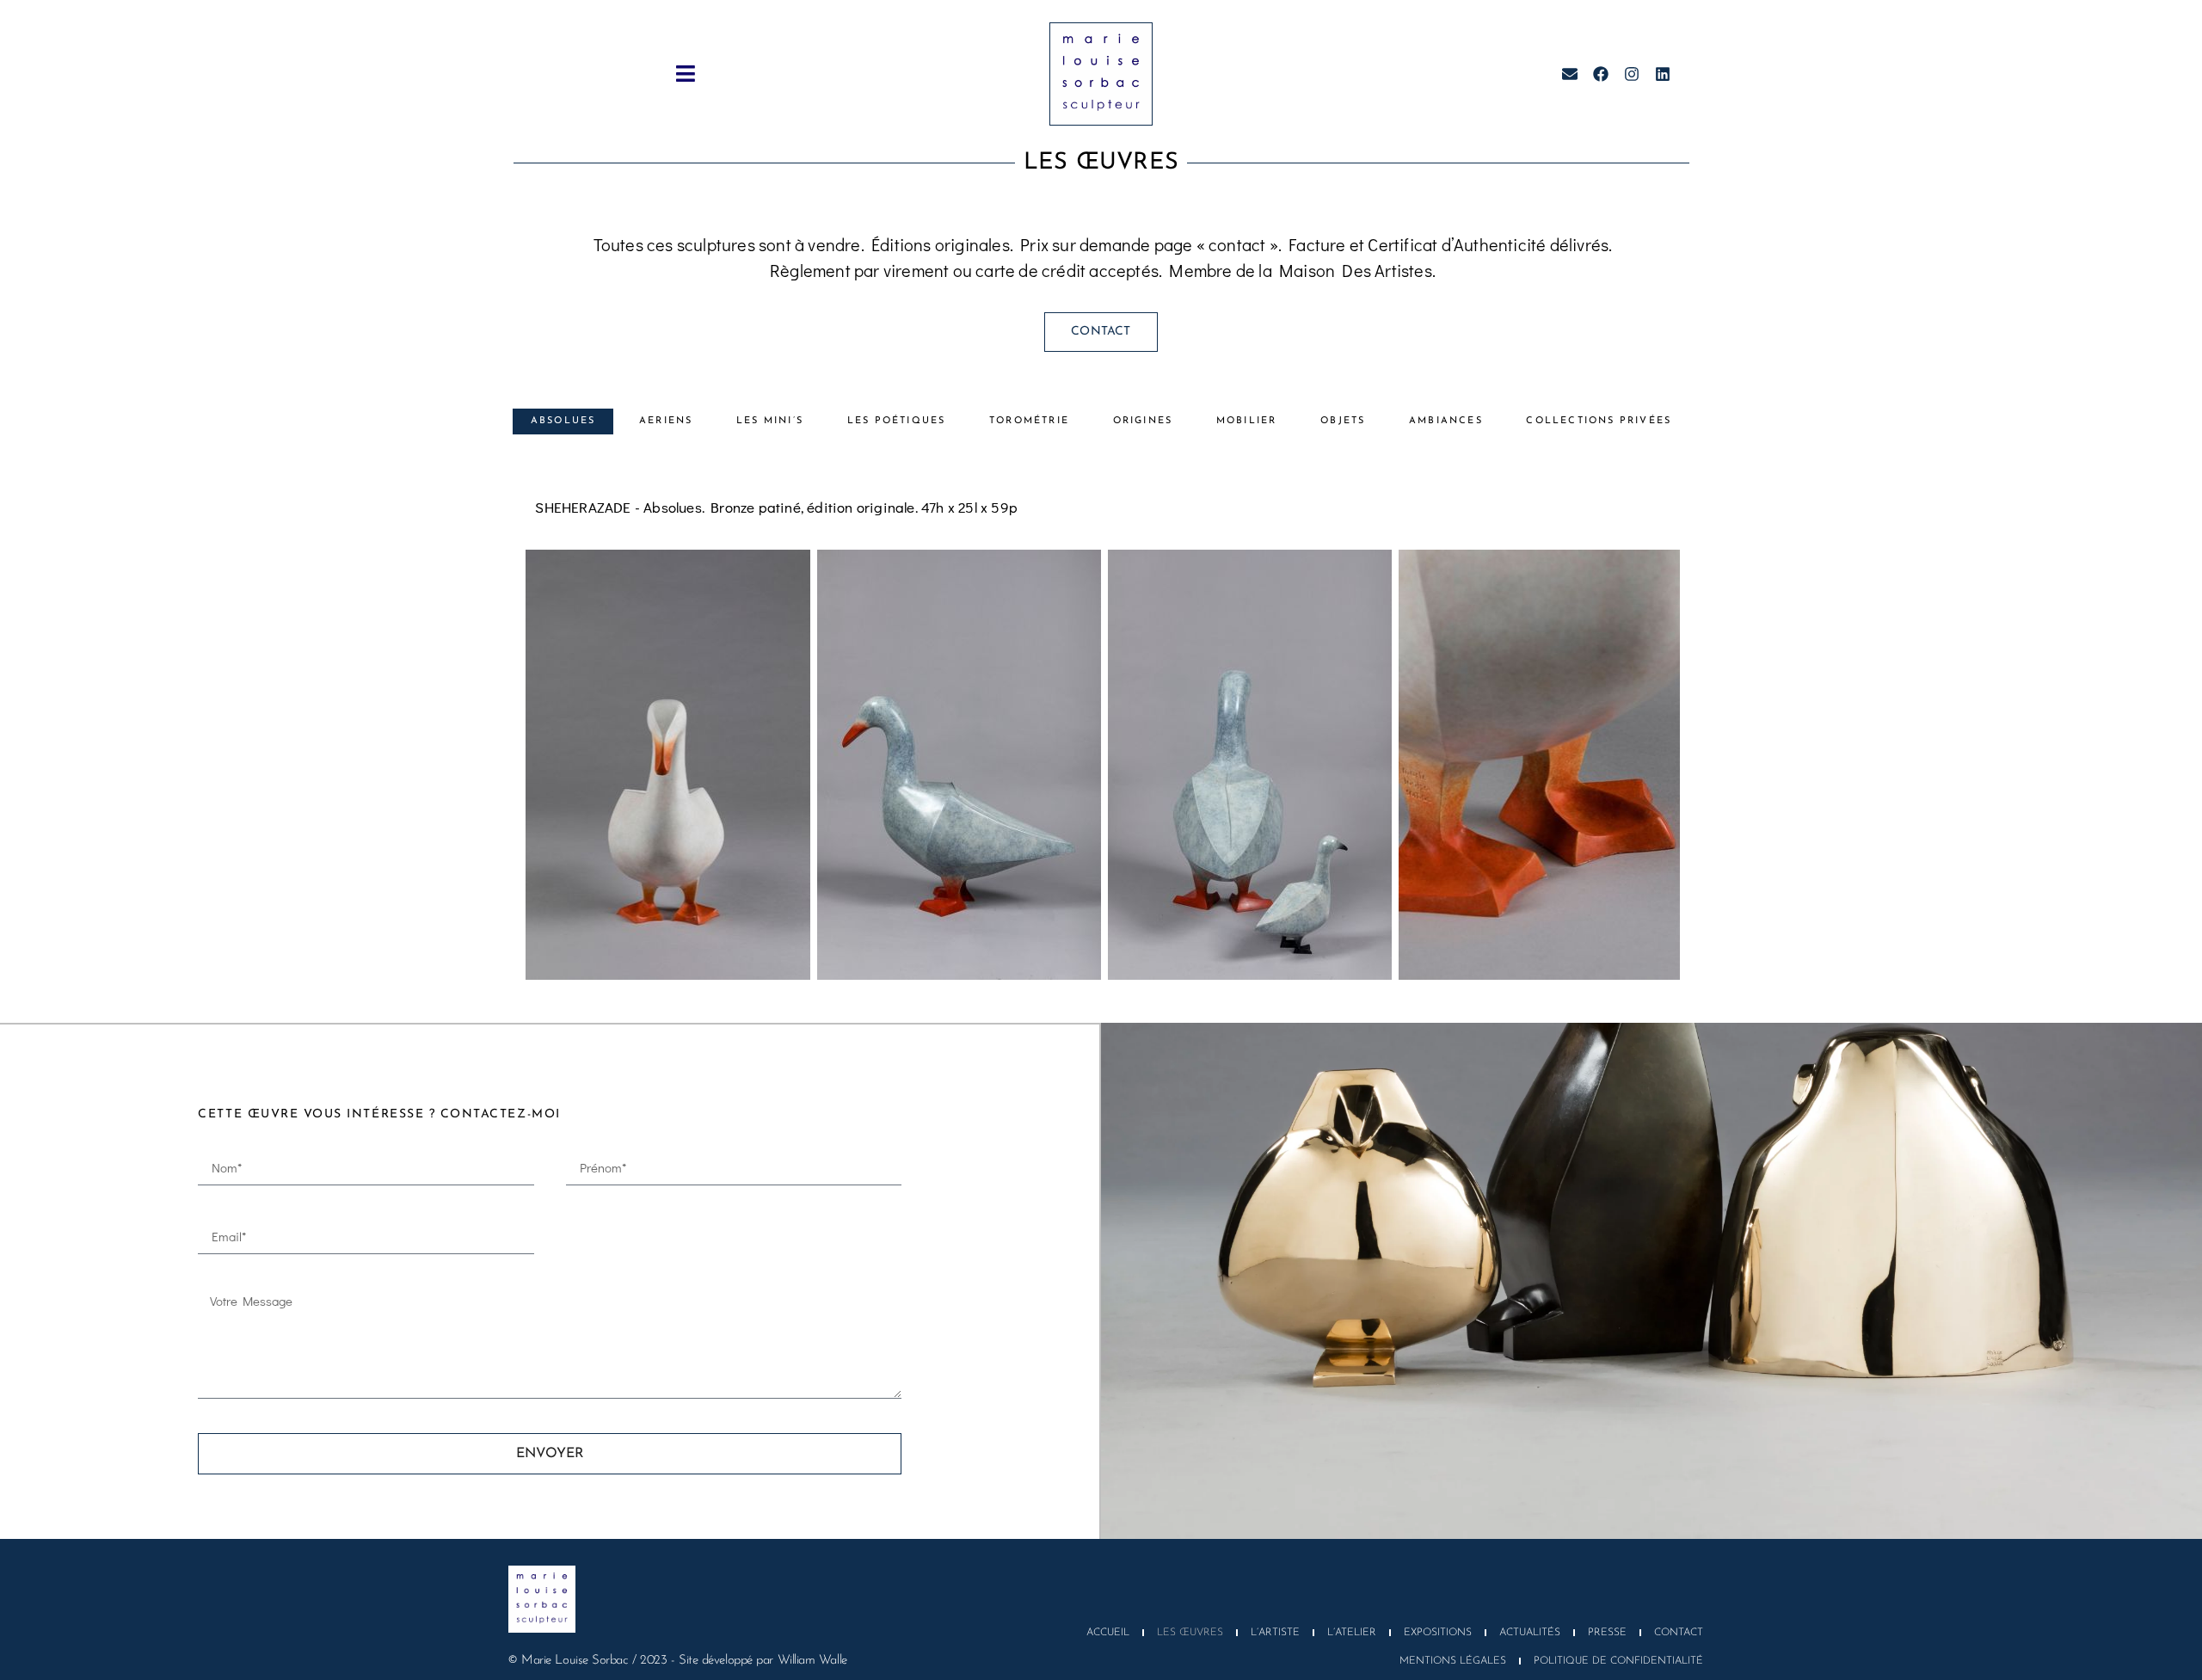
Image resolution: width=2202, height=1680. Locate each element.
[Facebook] (1601, 74)
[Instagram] (1632, 74)
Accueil (1108, 1633)
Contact (1679, 1633)
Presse (1607, 1633)
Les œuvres (1190, 1633)
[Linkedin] (1663, 74)
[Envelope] (1570, 74)
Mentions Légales (1453, 1661)
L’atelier (1352, 1633)
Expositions (1438, 1633)
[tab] (563, 422)
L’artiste (1275, 1633)
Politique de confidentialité (1618, 1661)
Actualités (1530, 1633)
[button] (686, 74)
